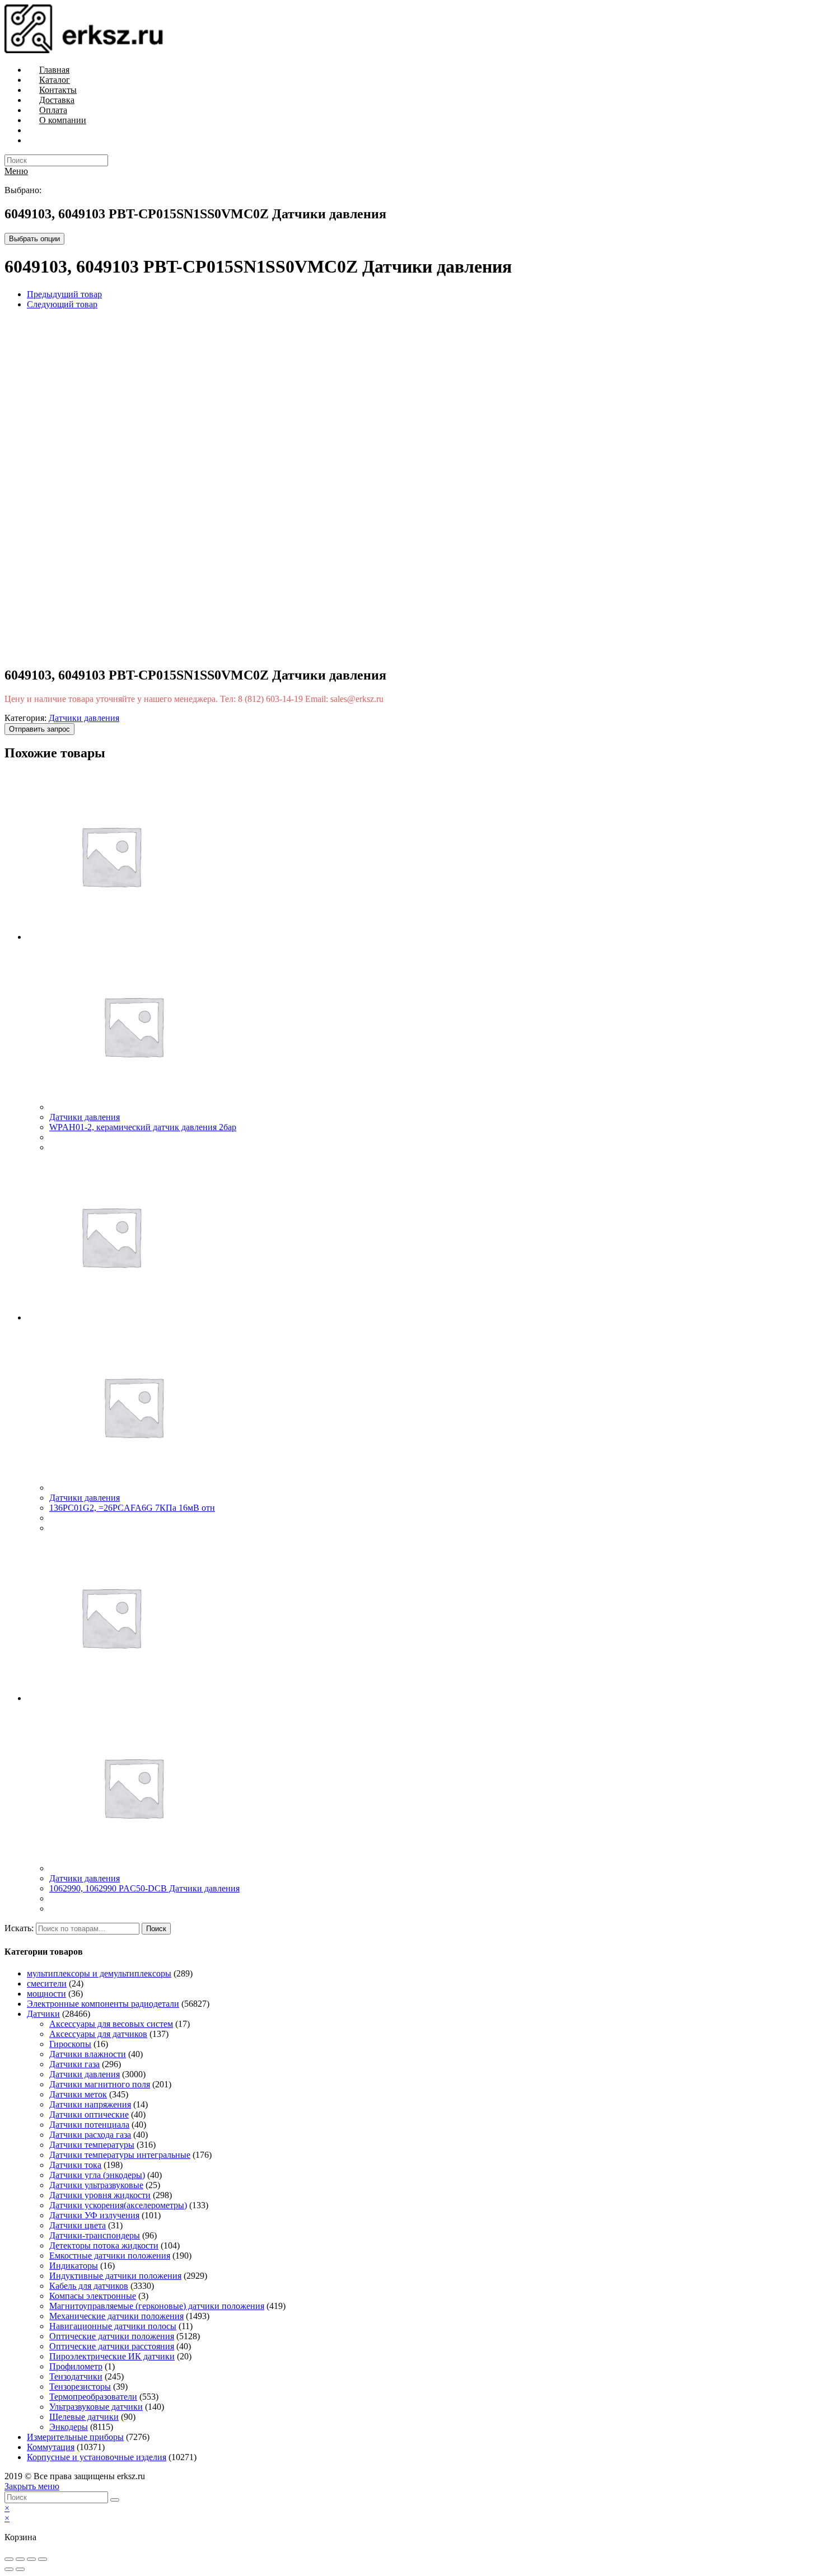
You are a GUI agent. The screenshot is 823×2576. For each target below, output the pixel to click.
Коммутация (51, 2447)
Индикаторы (74, 2266)
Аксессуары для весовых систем (111, 2024)
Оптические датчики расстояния (112, 2346)
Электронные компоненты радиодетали (103, 2004)
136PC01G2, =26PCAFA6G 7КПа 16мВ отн (132, 1508)
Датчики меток (78, 2094)
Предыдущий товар (64, 294)
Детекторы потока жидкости (104, 2245)
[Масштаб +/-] (43, 2559)
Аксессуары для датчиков (98, 2034)
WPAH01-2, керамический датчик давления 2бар (143, 1127)
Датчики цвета (78, 2225)
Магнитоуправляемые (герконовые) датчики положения (157, 2306)
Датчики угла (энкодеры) (97, 2175)
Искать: (19, 1928)
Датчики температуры (92, 2145)
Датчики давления (84, 718)
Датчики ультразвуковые (96, 2185)
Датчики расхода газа (90, 2135)
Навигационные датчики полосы (113, 2326)
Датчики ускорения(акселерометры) (118, 2205)
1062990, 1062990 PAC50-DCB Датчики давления (144, 1888)
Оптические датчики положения (112, 2336)
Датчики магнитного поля (100, 2084)
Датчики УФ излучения (94, 2215)
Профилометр (76, 2366)
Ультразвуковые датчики (96, 2407)
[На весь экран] (31, 2559)
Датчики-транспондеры (95, 2235)
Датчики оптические (89, 2114)
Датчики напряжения (90, 2104)
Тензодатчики (76, 2376)
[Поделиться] (20, 2559)
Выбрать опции (34, 239)
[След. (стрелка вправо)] (20, 2569)
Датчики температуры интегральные (120, 2155)
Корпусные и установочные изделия (97, 2457)
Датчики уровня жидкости (100, 2195)
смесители (47, 1983)
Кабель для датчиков (89, 2286)
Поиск (156, 1929)
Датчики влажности (88, 2054)
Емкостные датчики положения (110, 2256)
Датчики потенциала (89, 2125)
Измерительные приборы (75, 2437)
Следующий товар (62, 304)
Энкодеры (69, 2427)
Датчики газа (74, 2064)
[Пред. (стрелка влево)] (9, 2569)
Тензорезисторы (80, 2387)
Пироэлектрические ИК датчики (112, 2356)
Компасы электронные (93, 2296)
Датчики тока (75, 2165)
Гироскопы (70, 2044)
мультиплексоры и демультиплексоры (99, 1973)
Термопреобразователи (93, 2397)
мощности (46, 1994)
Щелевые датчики (84, 2417)
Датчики (43, 2014)
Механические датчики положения (116, 2316)
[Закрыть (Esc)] (9, 2559)
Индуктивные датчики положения (115, 2276)
